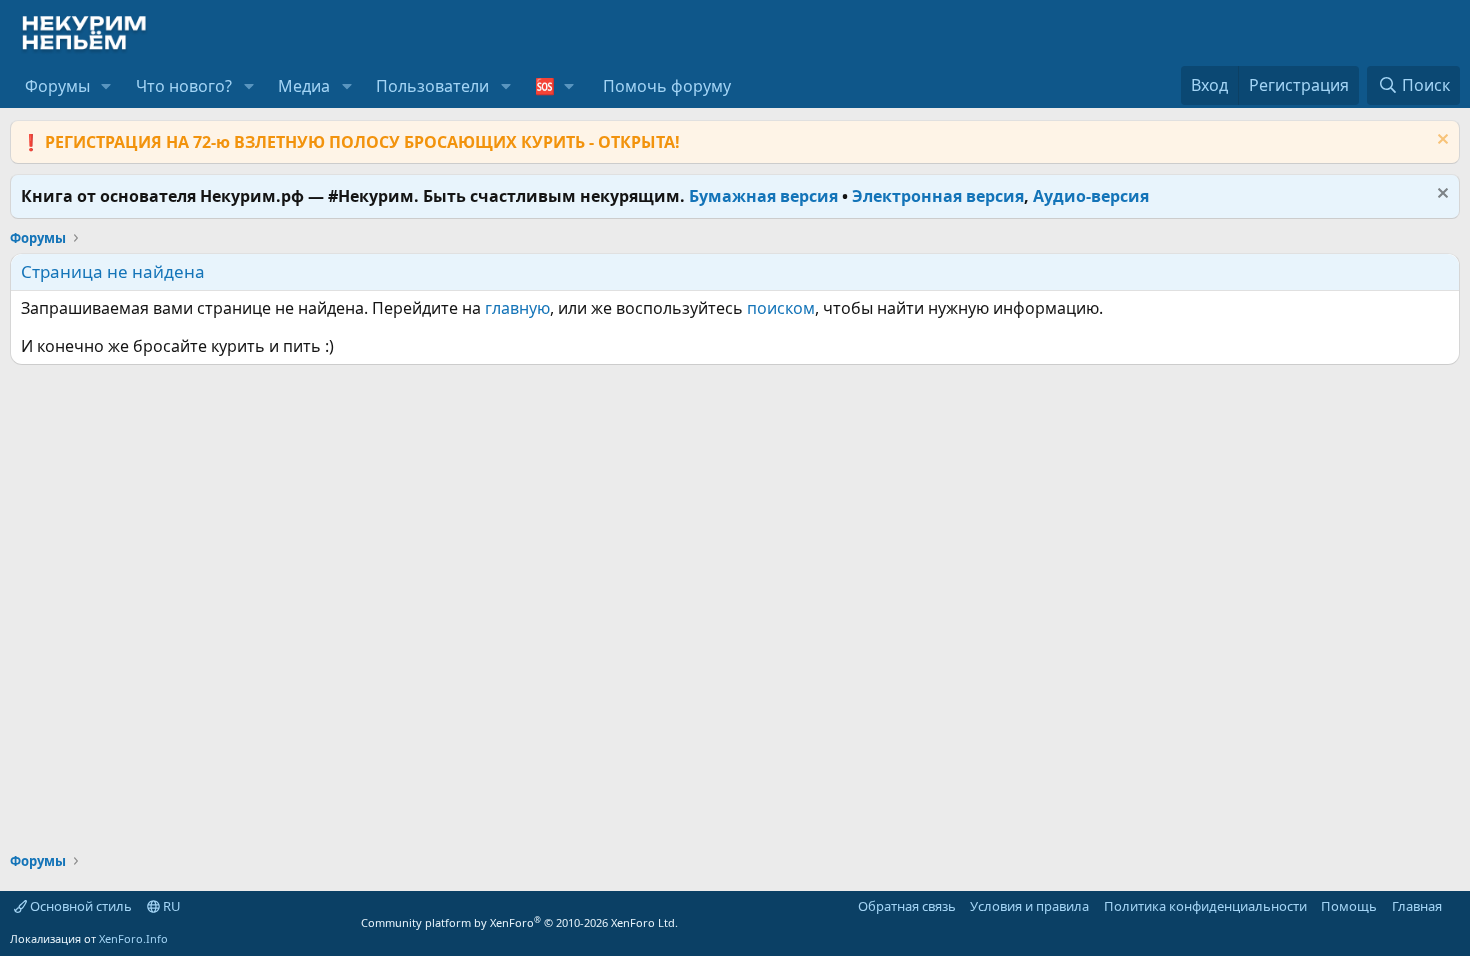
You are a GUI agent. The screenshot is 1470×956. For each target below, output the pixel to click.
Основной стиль (79, 906)
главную (517, 308)
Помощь (1349, 906)
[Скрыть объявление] (1440, 141)
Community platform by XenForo (519, 922)
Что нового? (184, 86)
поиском (781, 308)
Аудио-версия (1091, 196)
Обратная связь (907, 906)
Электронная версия (938, 196)
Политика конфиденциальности (1205, 906)
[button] (106, 86)
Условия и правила (1029, 906)
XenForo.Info (133, 938)
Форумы (57, 86)
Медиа (304, 86)
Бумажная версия (763, 196)
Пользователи (432, 86)
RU (170, 906)
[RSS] (1456, 906)
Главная (1417, 906)
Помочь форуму (667, 86)
